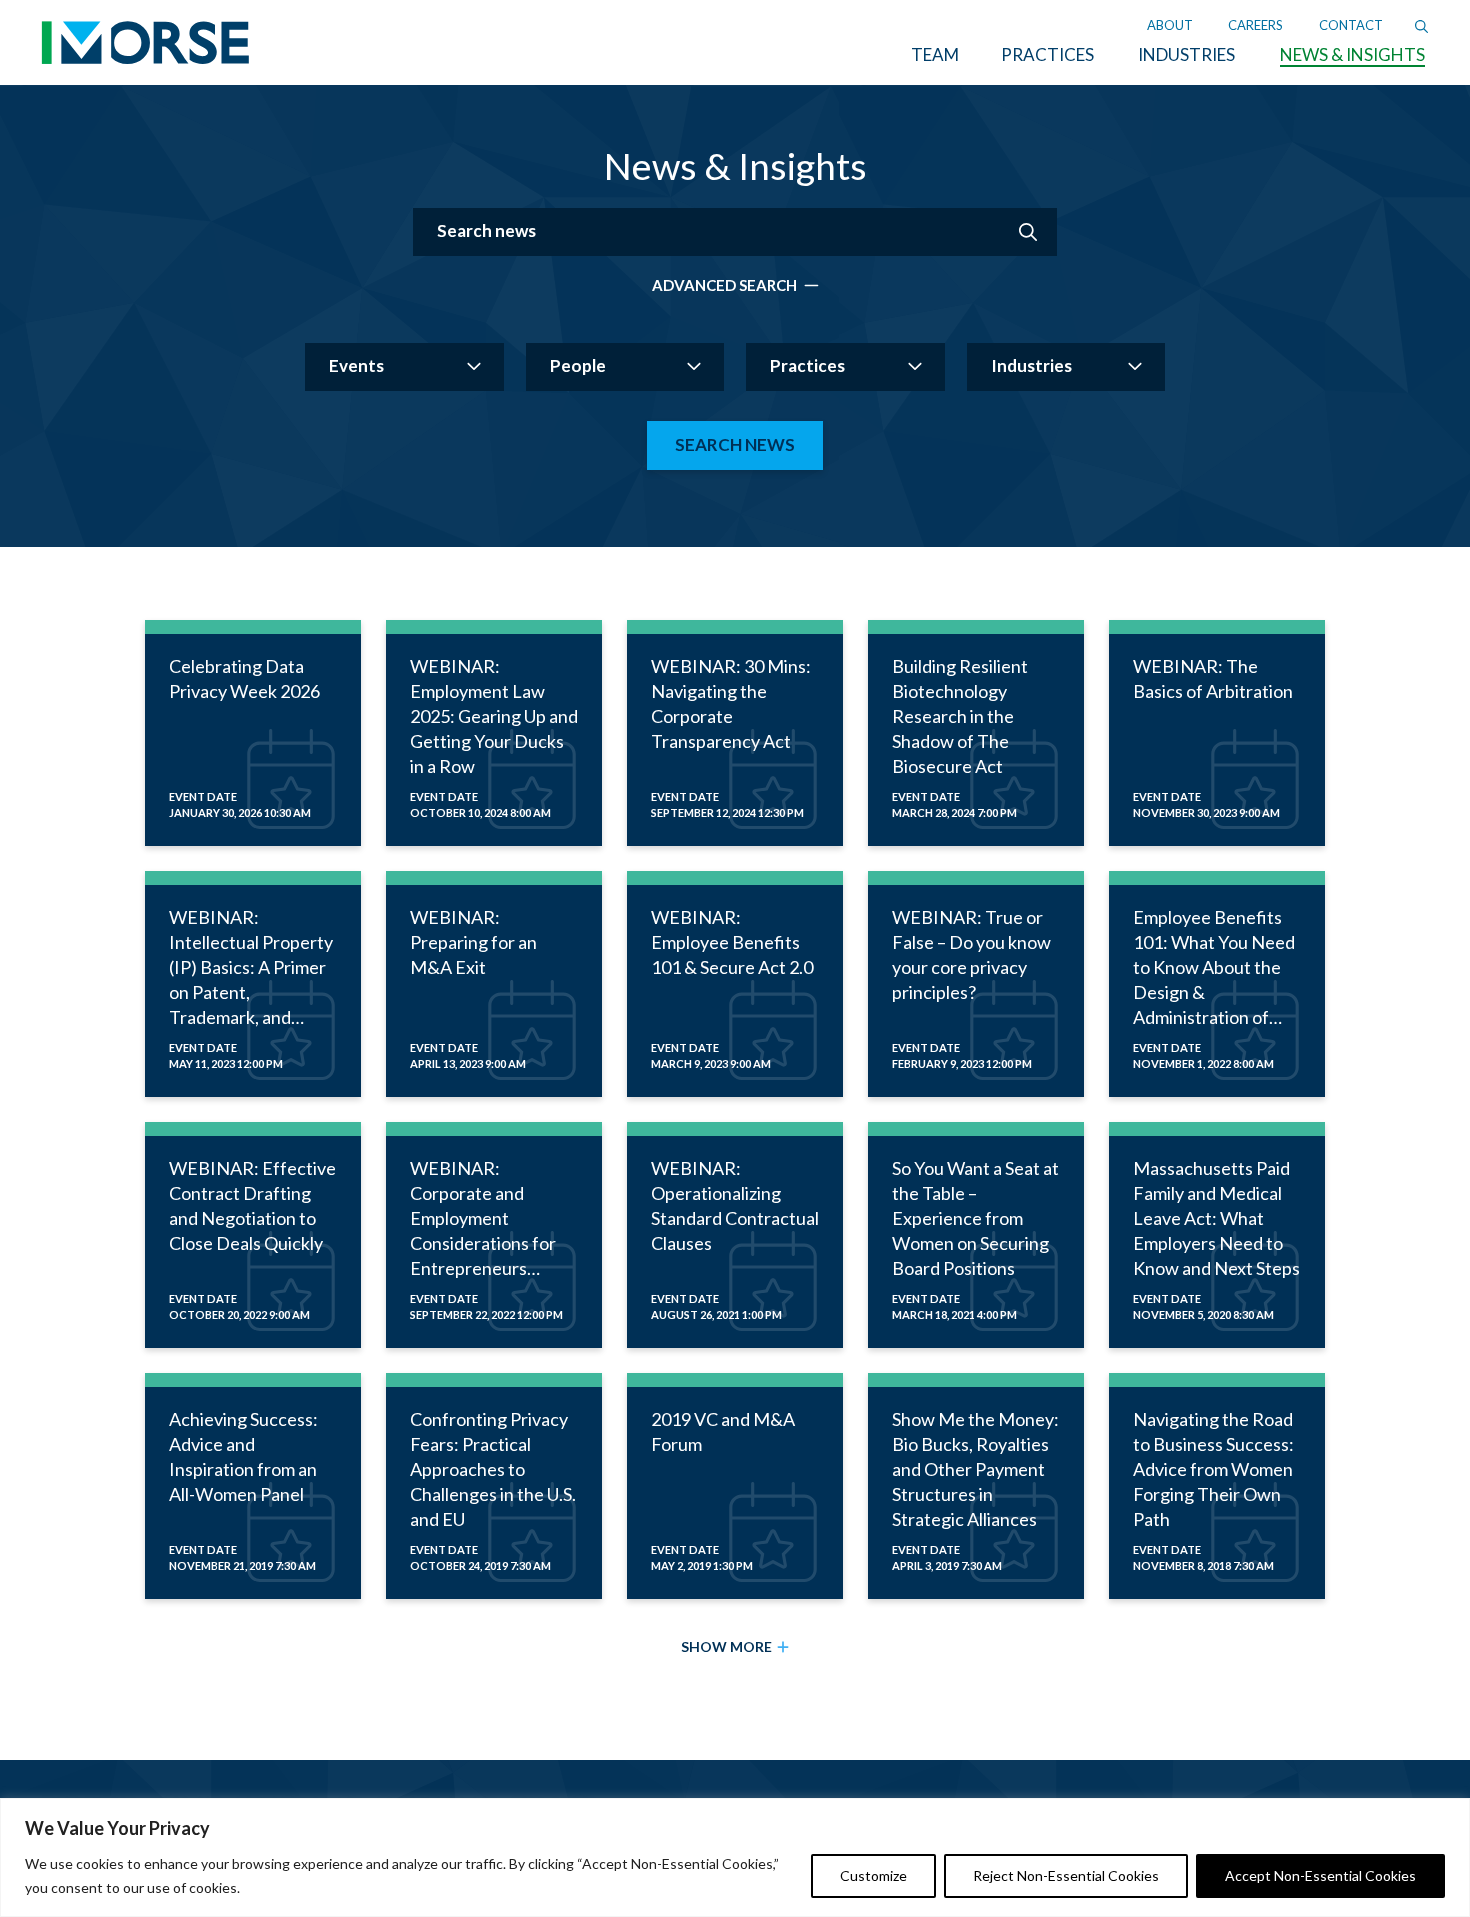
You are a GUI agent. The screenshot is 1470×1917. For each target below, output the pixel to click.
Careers (1255, 25)
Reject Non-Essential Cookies (1066, 1875)
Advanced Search (724, 285)
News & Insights (1352, 54)
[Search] (1421, 24)
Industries (1186, 54)
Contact (1351, 25)
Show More (726, 1646)
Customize (873, 1875)
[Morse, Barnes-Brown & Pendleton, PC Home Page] (145, 48)
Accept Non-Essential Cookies (1320, 1875)
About (1170, 25)
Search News (735, 444)
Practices (1047, 54)
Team (935, 54)
